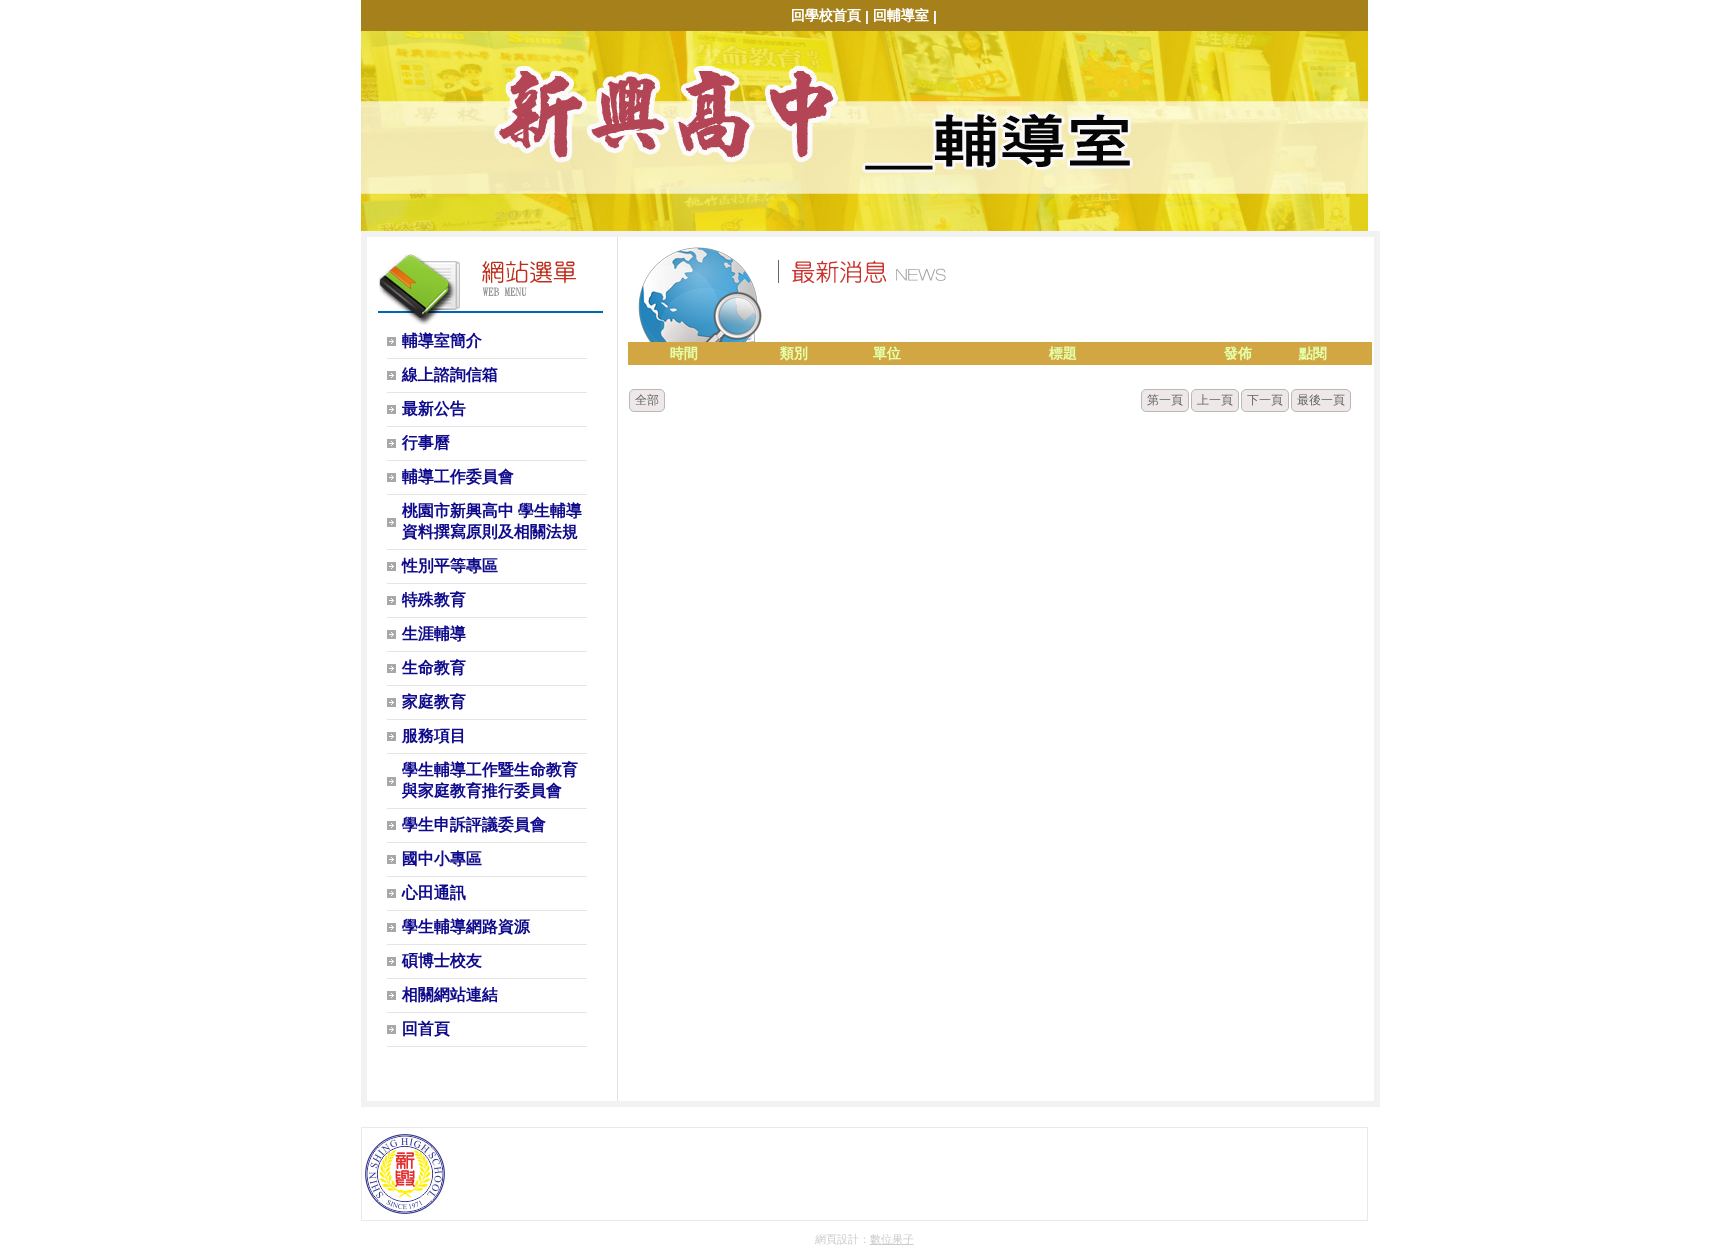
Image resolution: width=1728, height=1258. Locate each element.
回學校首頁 (826, 15)
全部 (647, 400)
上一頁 (1215, 400)
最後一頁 (1321, 400)
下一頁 (1265, 400)
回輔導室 (901, 15)
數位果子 (892, 1239)
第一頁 (1165, 400)
